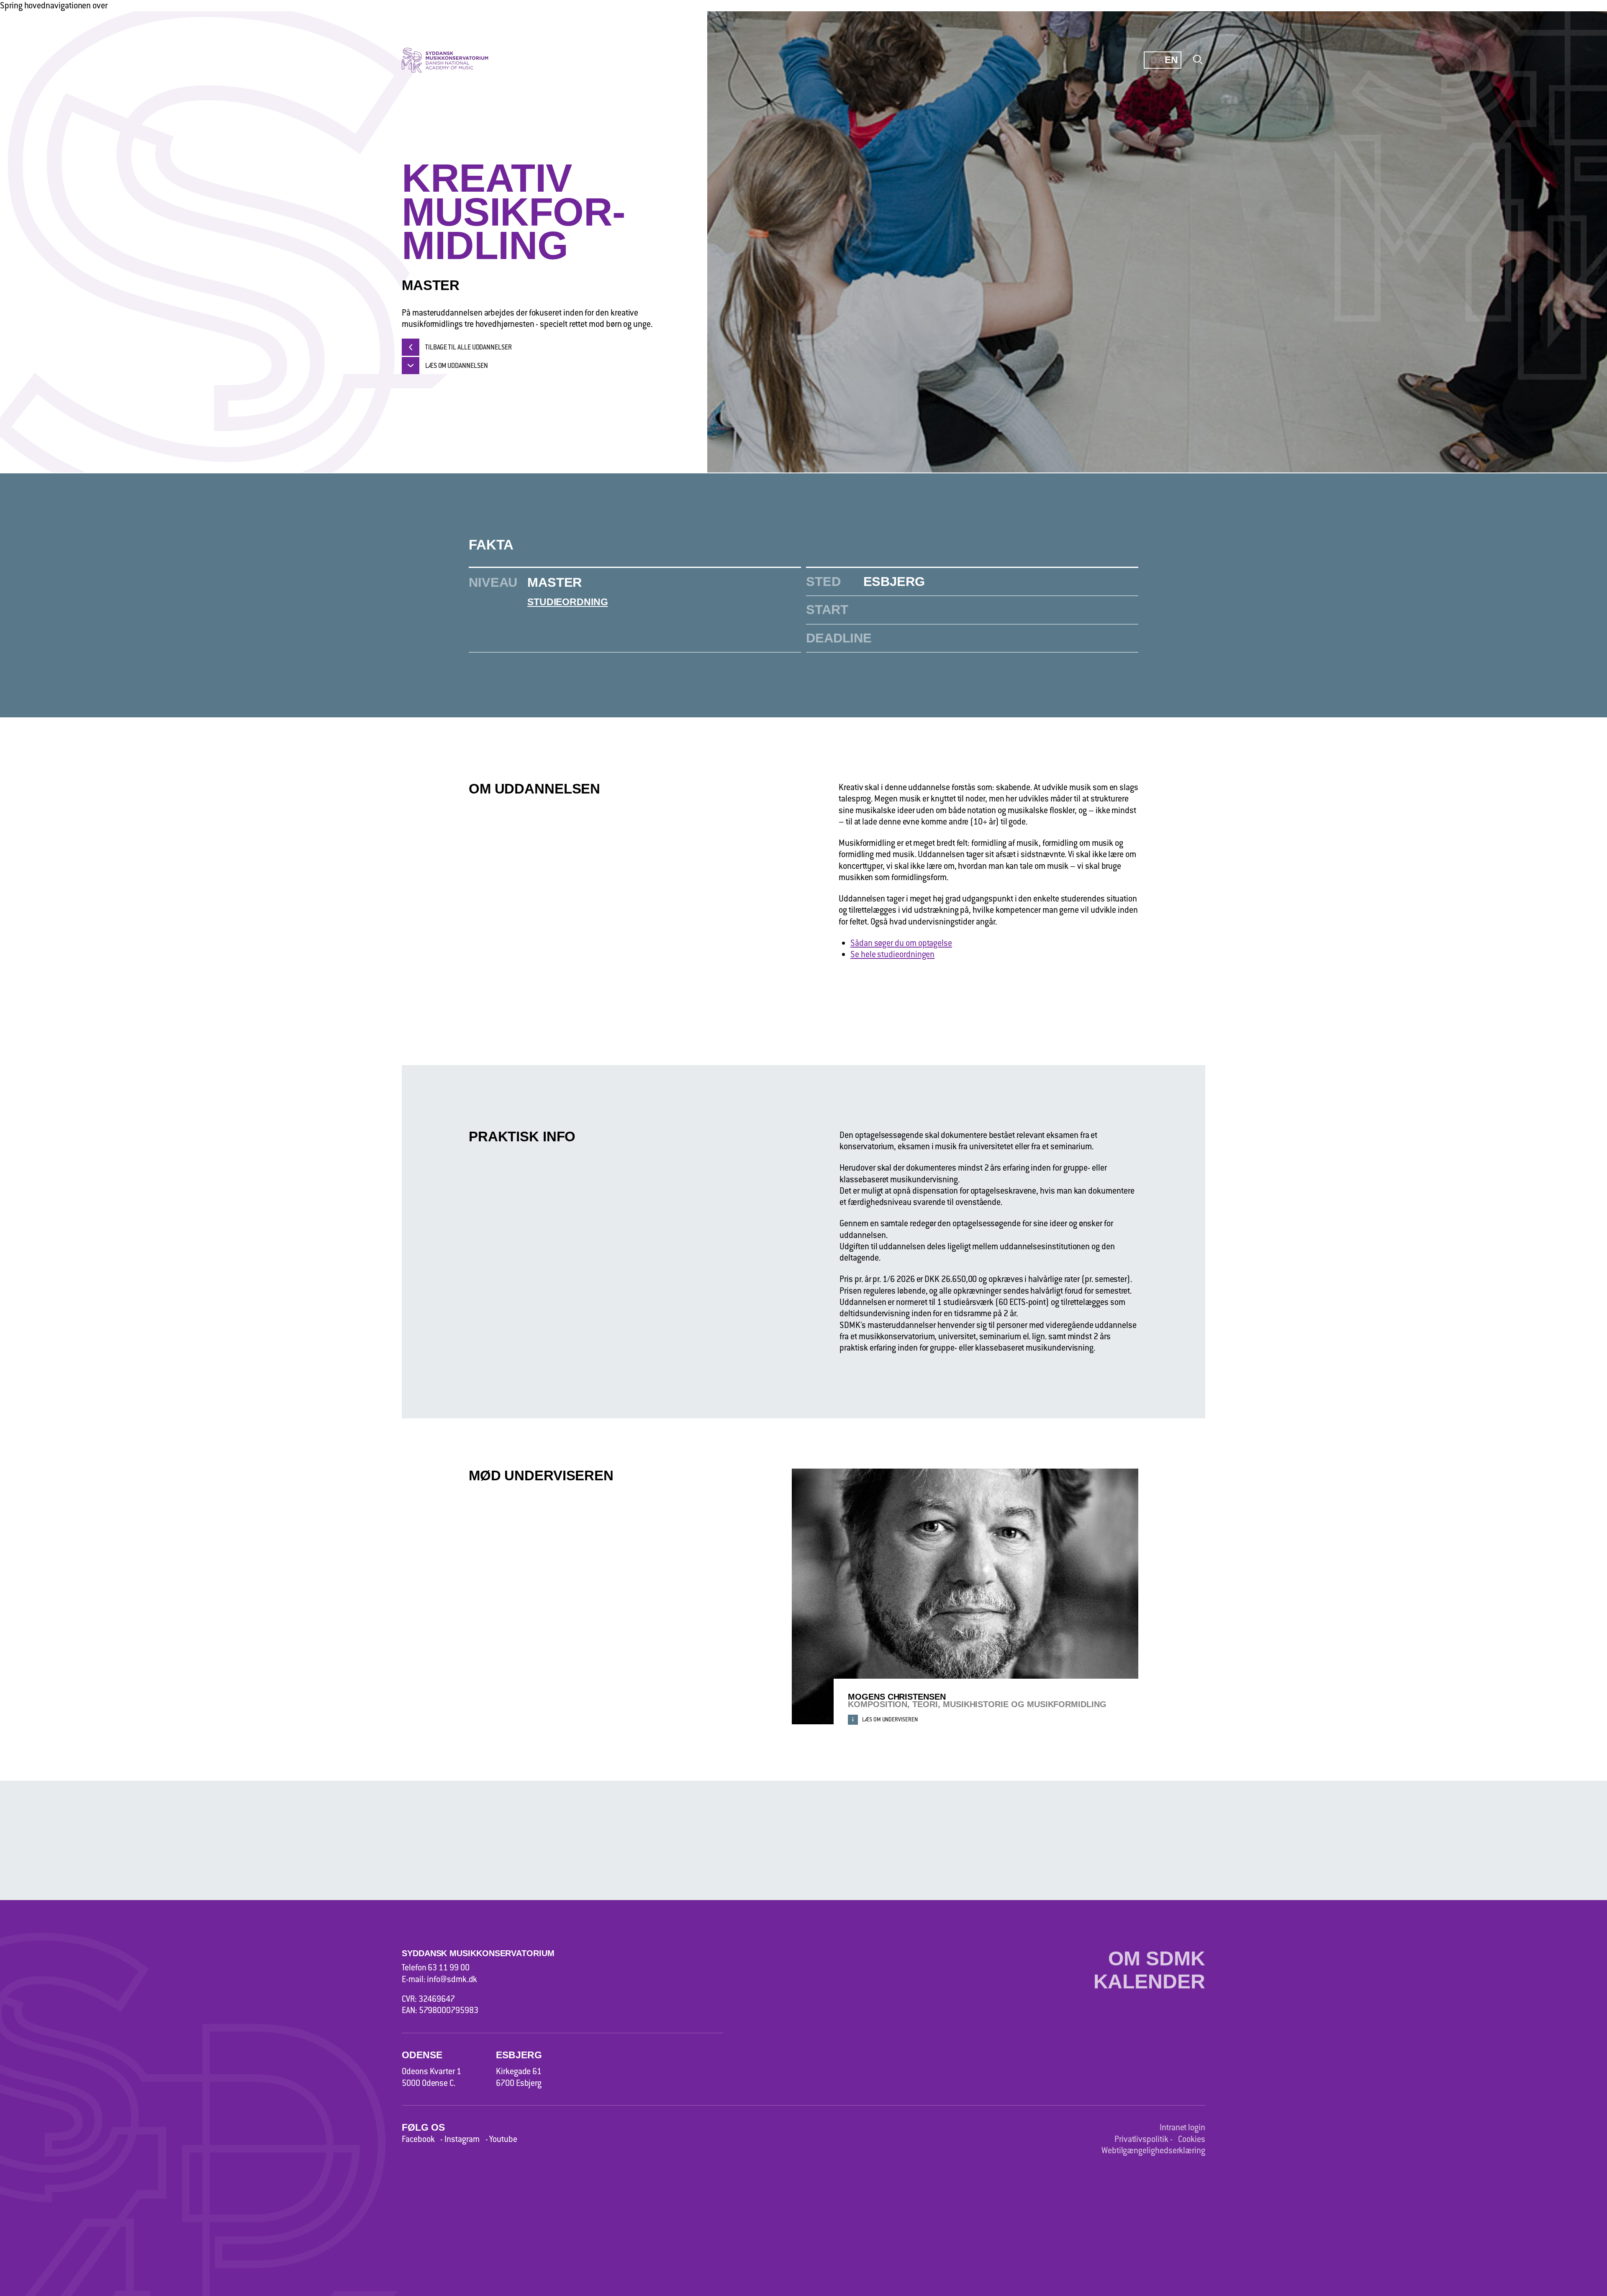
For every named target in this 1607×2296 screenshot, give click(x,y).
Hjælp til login (1217, 129)
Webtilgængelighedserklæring (1153, 2150)
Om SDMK (1157, 1959)
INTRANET (1205, 96)
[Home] (454, 60)
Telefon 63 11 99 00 (435, 1967)
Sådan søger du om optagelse (901, 943)
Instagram (462, 2139)
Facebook (418, 2139)
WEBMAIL (1449, 96)
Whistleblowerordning (1233, 258)
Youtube (503, 2139)
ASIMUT (1323, 96)
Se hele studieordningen (892, 954)
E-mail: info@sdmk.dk (439, 1979)
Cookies (1192, 2139)
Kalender (1149, 1982)
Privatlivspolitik (1141, 2139)
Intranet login (1182, 2127)
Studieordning (567, 602)
